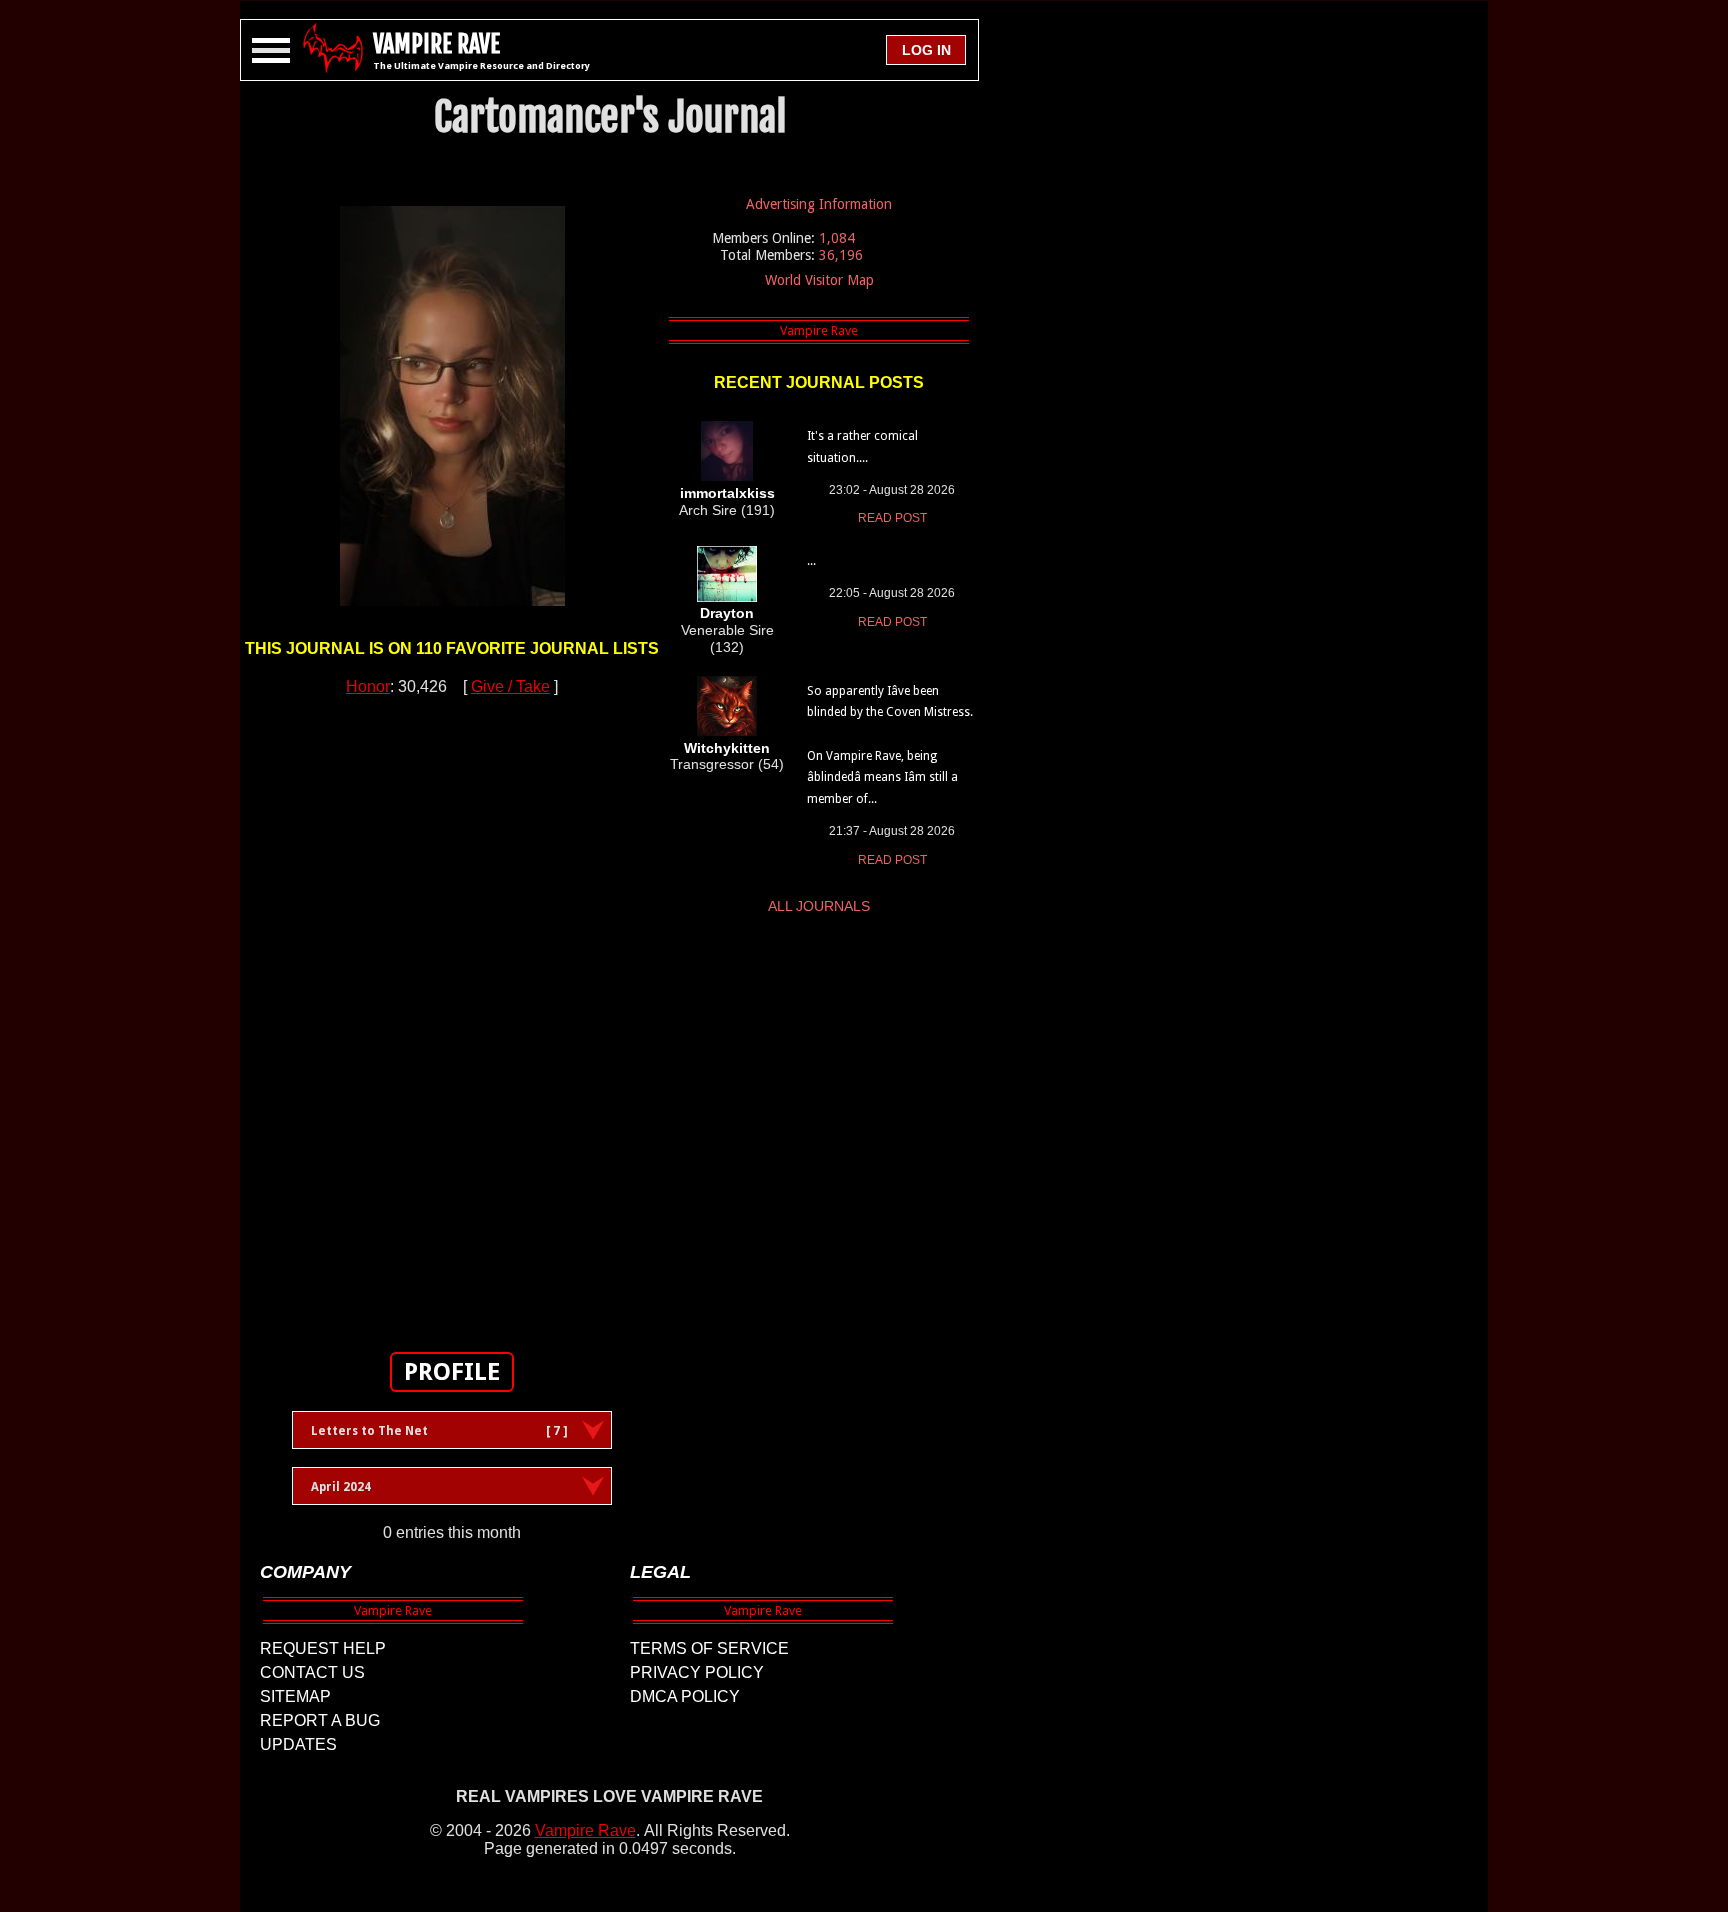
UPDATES (298, 1744)
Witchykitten (727, 748)
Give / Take (510, 686)
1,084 (837, 238)
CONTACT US (312, 1672)
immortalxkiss (727, 493)
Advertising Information (819, 204)
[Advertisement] (452, 1013)
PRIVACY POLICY (697, 1672)
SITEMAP (295, 1696)
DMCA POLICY (685, 1696)
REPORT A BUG (320, 1720)
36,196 (841, 255)
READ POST (892, 518)
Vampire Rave (585, 1830)
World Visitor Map (819, 280)
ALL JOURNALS (819, 906)
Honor (368, 686)
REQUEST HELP (323, 1648)
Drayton (727, 613)
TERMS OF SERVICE (709, 1648)
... (811, 561)
